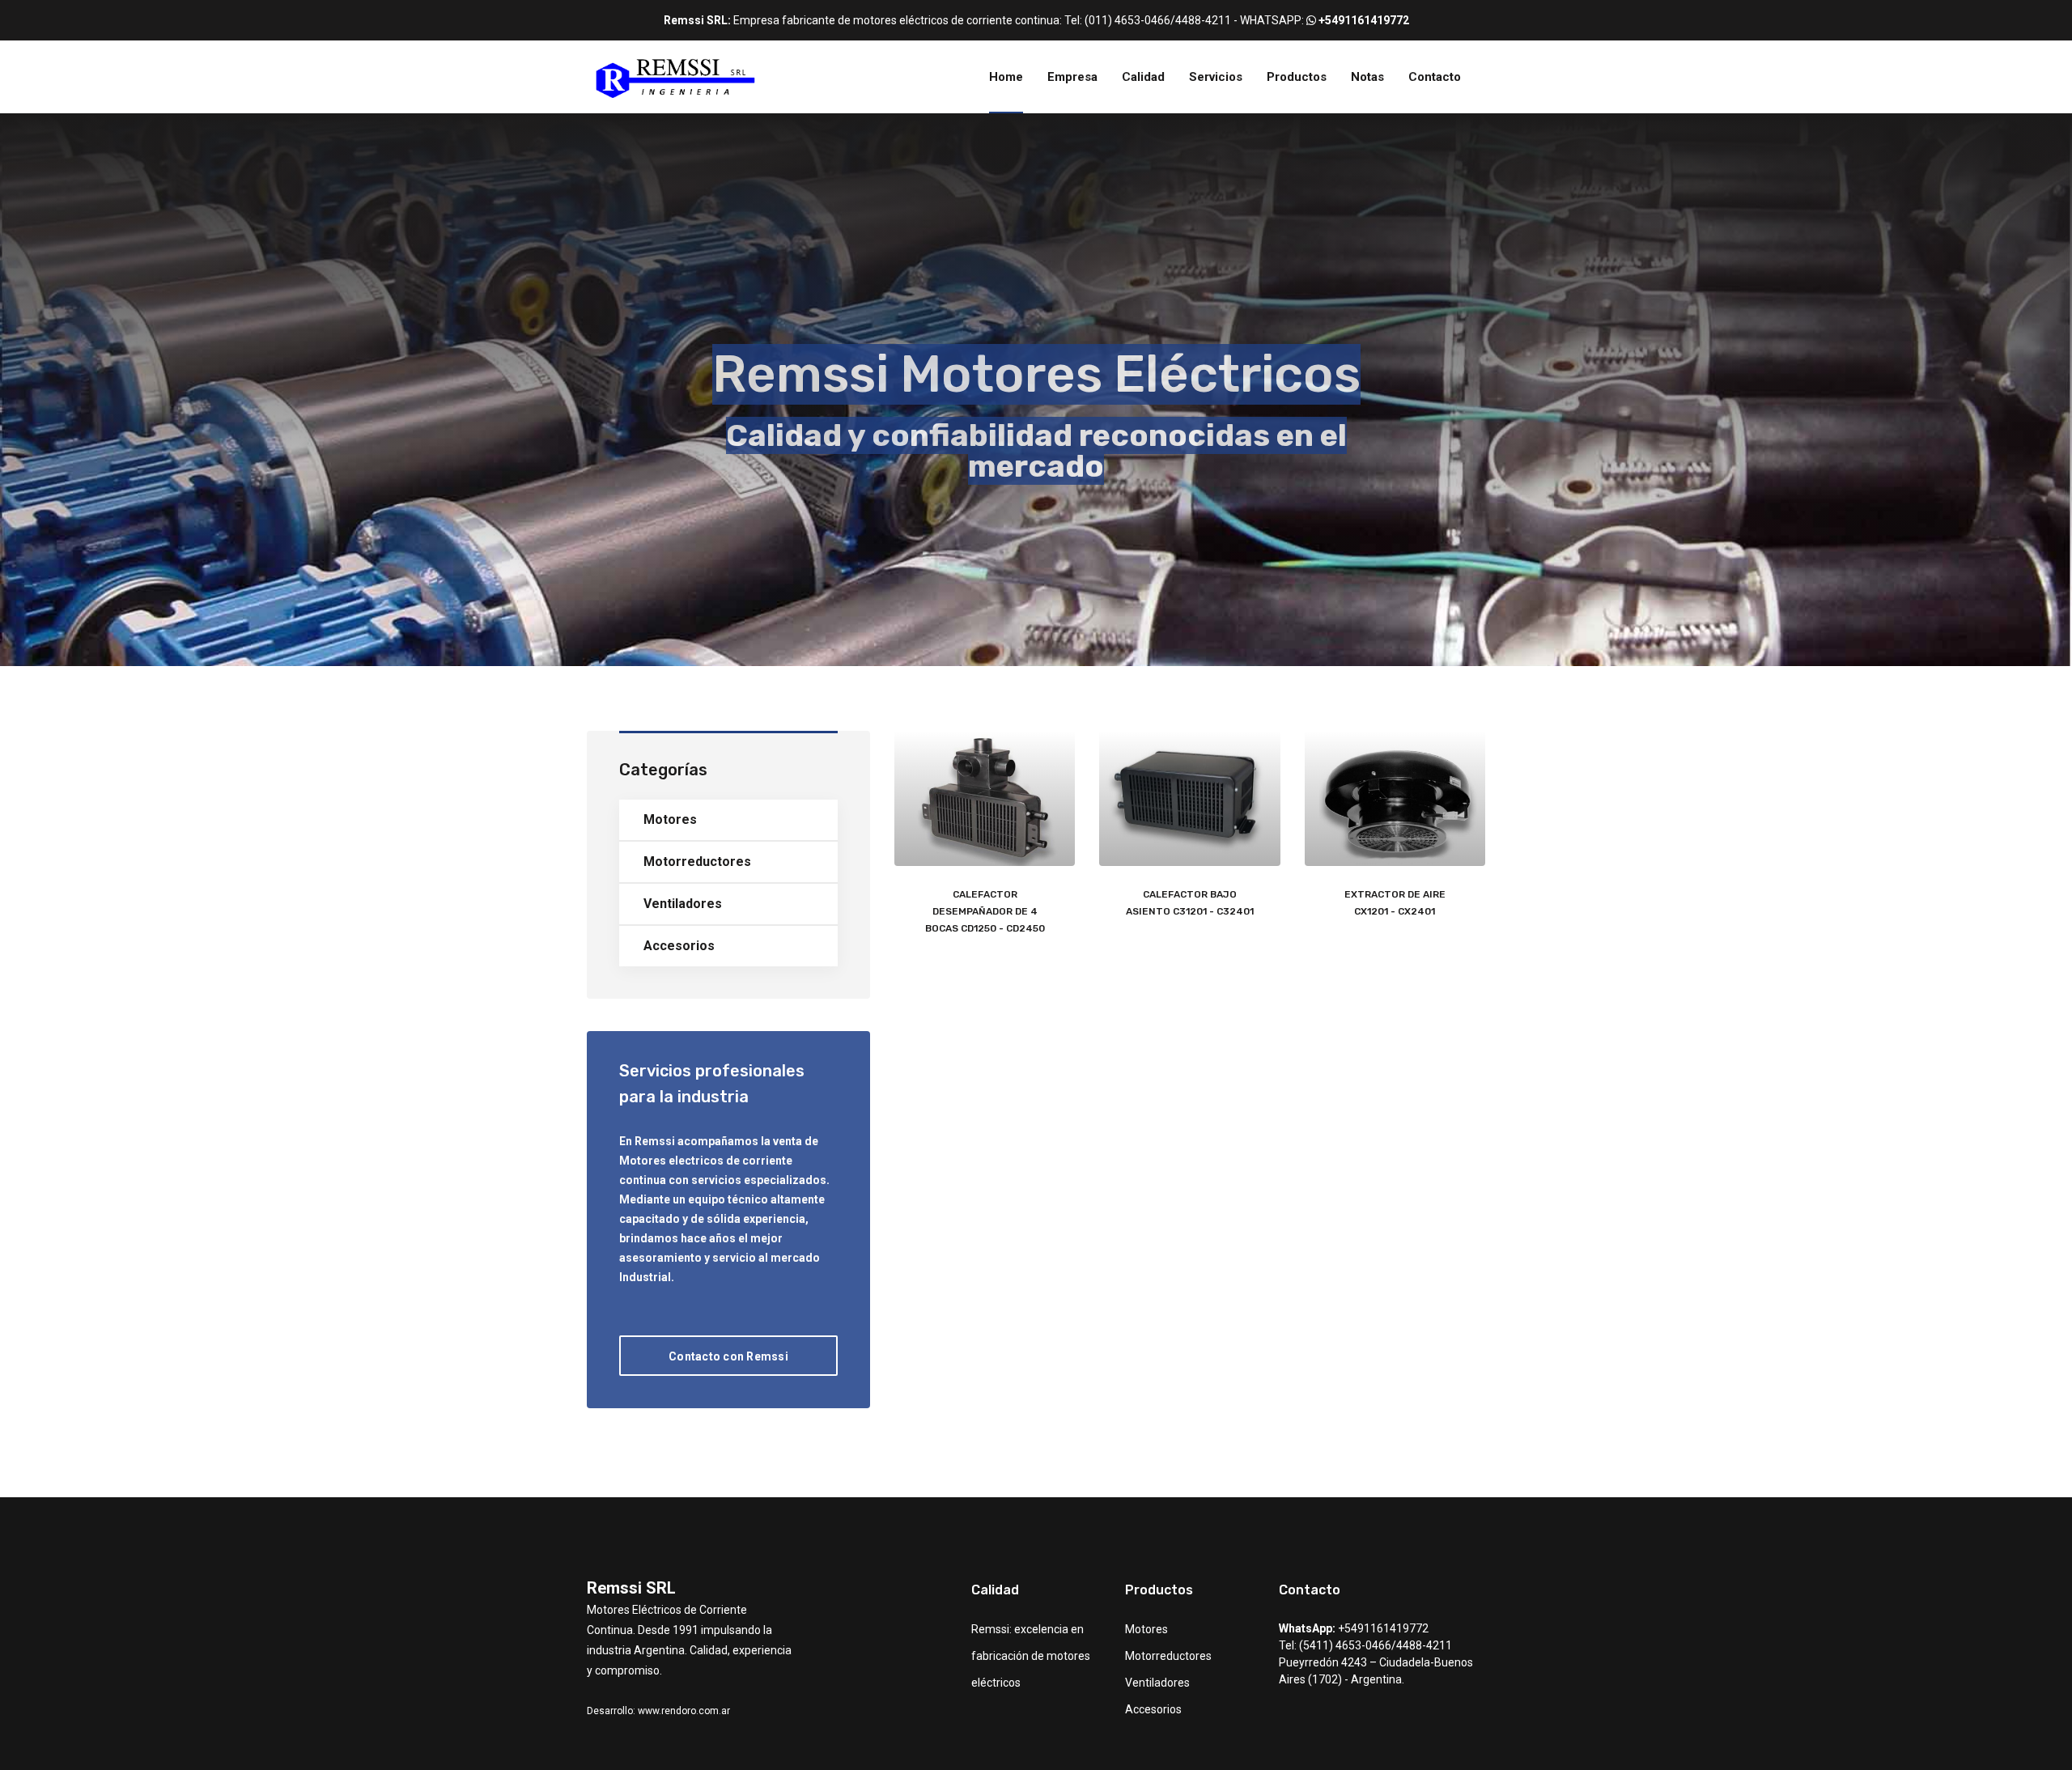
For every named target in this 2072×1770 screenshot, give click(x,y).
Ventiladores (683, 904)
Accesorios (679, 946)
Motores (670, 819)
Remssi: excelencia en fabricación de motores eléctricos (1031, 1656)
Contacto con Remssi (728, 1356)
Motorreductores (697, 862)
